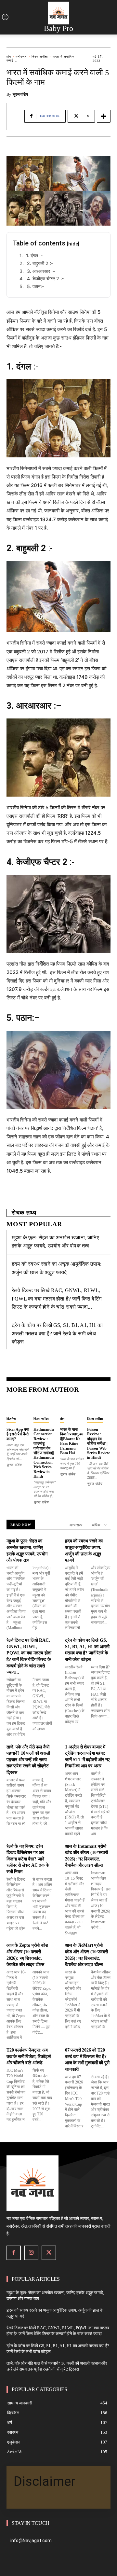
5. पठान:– (36, 286)
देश (62, 1419)
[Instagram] (31, 2253)
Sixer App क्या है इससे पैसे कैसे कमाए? (18, 1434)
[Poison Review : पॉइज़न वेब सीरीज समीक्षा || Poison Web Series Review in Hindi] (99, 1406)
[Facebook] (14, 2253)
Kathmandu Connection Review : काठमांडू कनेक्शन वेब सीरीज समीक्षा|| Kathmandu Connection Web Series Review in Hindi (44, 1453)
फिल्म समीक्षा (40, 56)
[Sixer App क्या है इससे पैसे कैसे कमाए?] (18, 1406)
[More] (104, 116)
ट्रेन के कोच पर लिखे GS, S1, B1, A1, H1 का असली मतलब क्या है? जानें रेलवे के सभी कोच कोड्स (57, 1333)
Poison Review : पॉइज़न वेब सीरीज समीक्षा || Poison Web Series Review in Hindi (98, 1443)
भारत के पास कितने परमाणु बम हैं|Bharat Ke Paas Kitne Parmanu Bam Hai (72, 1441)
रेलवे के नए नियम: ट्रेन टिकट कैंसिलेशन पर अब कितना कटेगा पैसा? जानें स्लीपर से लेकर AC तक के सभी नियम (28, 1859)
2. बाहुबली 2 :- (40, 263)
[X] (49, 2253)
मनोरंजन (21, 56)
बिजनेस (11, 1419)
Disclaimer (45, 2481)
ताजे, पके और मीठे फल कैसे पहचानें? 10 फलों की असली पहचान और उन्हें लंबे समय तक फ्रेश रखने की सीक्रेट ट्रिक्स (28, 1760)
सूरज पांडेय (20, 94)
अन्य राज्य (76, 1525)
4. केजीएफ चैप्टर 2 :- (45, 278)
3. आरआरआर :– (41, 271)
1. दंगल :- (35, 255)
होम (9, 56)
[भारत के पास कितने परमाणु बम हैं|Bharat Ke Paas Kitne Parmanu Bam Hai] (72, 1406)
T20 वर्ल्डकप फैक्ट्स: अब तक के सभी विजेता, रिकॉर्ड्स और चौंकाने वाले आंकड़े (29, 2056)
